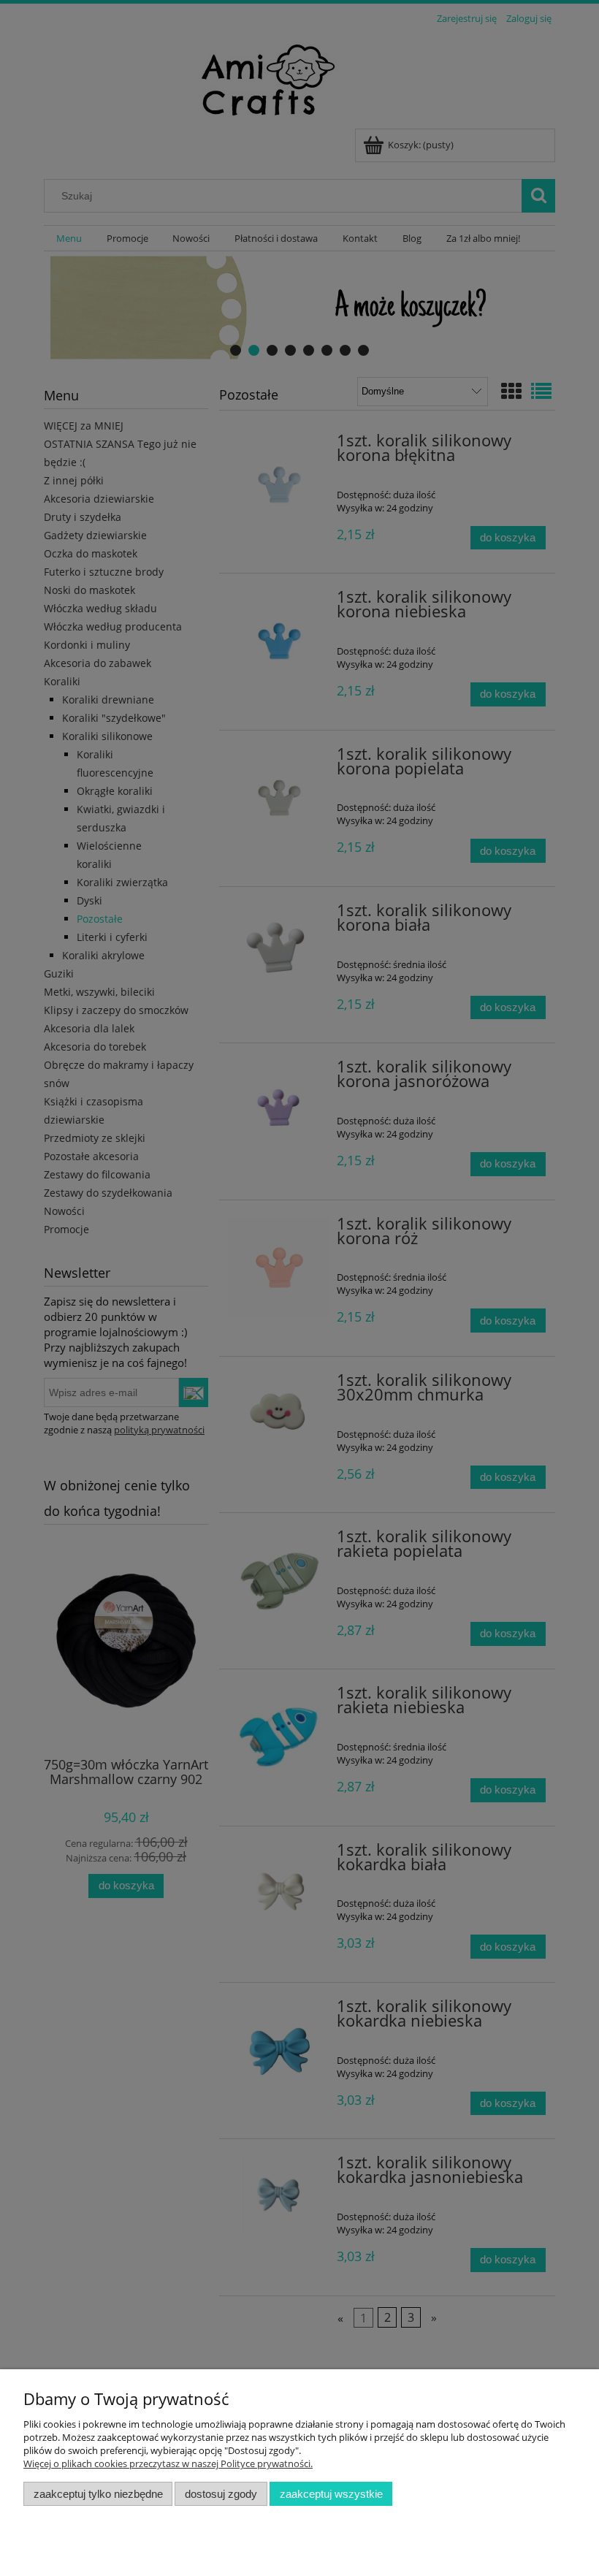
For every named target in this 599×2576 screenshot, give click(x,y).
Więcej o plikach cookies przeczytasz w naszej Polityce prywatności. (168, 2463)
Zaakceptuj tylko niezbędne (98, 2494)
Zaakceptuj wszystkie (331, 2494)
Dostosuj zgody (221, 2494)
